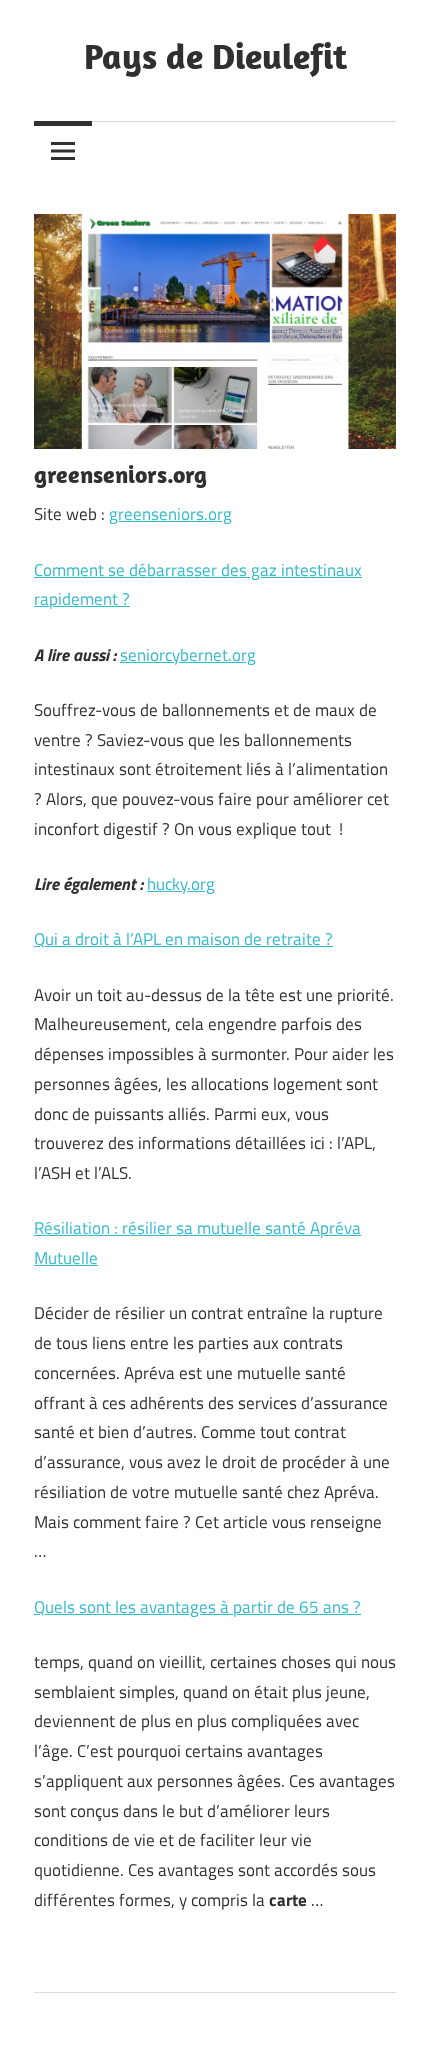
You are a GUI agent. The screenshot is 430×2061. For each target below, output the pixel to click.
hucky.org (181, 884)
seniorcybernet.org (188, 655)
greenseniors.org (170, 514)
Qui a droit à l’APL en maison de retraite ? (183, 939)
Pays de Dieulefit (215, 55)
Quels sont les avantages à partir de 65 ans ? (197, 1607)
